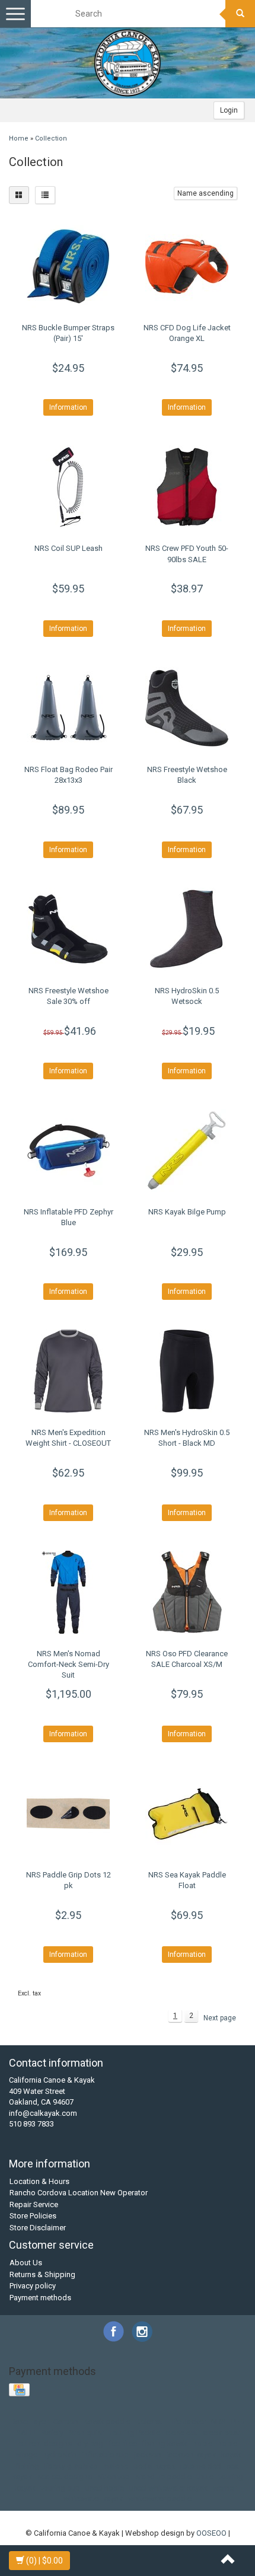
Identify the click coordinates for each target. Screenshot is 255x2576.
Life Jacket (187, 2422)
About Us (26, 2263)
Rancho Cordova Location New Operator (79, 2193)
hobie (203, 2443)
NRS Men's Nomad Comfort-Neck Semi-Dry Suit (68, 1664)
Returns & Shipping (42, 2274)
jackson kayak (191, 2455)
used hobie (105, 2488)
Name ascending (205, 193)
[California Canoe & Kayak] (128, 63)
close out (181, 2433)
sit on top (114, 2477)
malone (115, 2466)
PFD (238, 2422)
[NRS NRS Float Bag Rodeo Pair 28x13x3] (68, 708)
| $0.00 (44, 2561)
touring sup (60, 2488)
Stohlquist (86, 2433)
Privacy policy (33, 2286)
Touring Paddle (135, 2433)
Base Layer (29, 2422)
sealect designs (65, 2477)
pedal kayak (154, 2466)
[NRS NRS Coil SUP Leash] (68, 487)
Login (229, 110)
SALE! (26, 2433)
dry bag (90, 2443)
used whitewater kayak (168, 2488)
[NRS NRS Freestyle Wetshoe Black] (187, 708)
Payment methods (40, 2298)
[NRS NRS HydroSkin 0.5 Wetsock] (187, 929)
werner (224, 2488)
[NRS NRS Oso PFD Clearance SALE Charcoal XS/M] (187, 1592)
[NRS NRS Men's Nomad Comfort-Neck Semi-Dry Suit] (68, 1592)
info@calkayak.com (43, 2113)
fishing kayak (165, 2443)
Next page (220, 2018)
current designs (45, 2443)
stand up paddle (163, 2477)
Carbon (66, 2422)
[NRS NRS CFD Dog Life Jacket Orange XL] (187, 266)
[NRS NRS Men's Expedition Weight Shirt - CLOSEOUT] (68, 1371)
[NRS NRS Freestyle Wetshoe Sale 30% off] (68, 929)
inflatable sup (105, 2455)
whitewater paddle (160, 2499)
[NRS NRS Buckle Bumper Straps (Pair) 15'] (68, 266)
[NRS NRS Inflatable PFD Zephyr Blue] (68, 1150)
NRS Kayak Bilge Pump (187, 1212)
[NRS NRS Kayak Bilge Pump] (187, 1150)
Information (68, 407)
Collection (51, 138)
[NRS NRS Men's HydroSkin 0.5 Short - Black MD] (187, 1371)
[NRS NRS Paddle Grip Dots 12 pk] (68, 1813)
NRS (219, 2422)
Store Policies (33, 2216)
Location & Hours (39, 2181)
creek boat (221, 2433)
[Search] (240, 14)
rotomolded (201, 2466)
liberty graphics (71, 2466)
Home (19, 138)
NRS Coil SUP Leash (68, 548)
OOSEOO (211, 2533)
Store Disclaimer (38, 2228)
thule (205, 2477)
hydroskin (60, 2455)
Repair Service (34, 2204)
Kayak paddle (107, 2422)
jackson (148, 2455)
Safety (52, 2433)
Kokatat (149, 2422)
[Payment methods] (20, 2391)
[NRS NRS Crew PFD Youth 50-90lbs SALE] (187, 487)
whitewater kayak (93, 2499)
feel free (123, 2443)
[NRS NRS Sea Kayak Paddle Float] (187, 1813)
